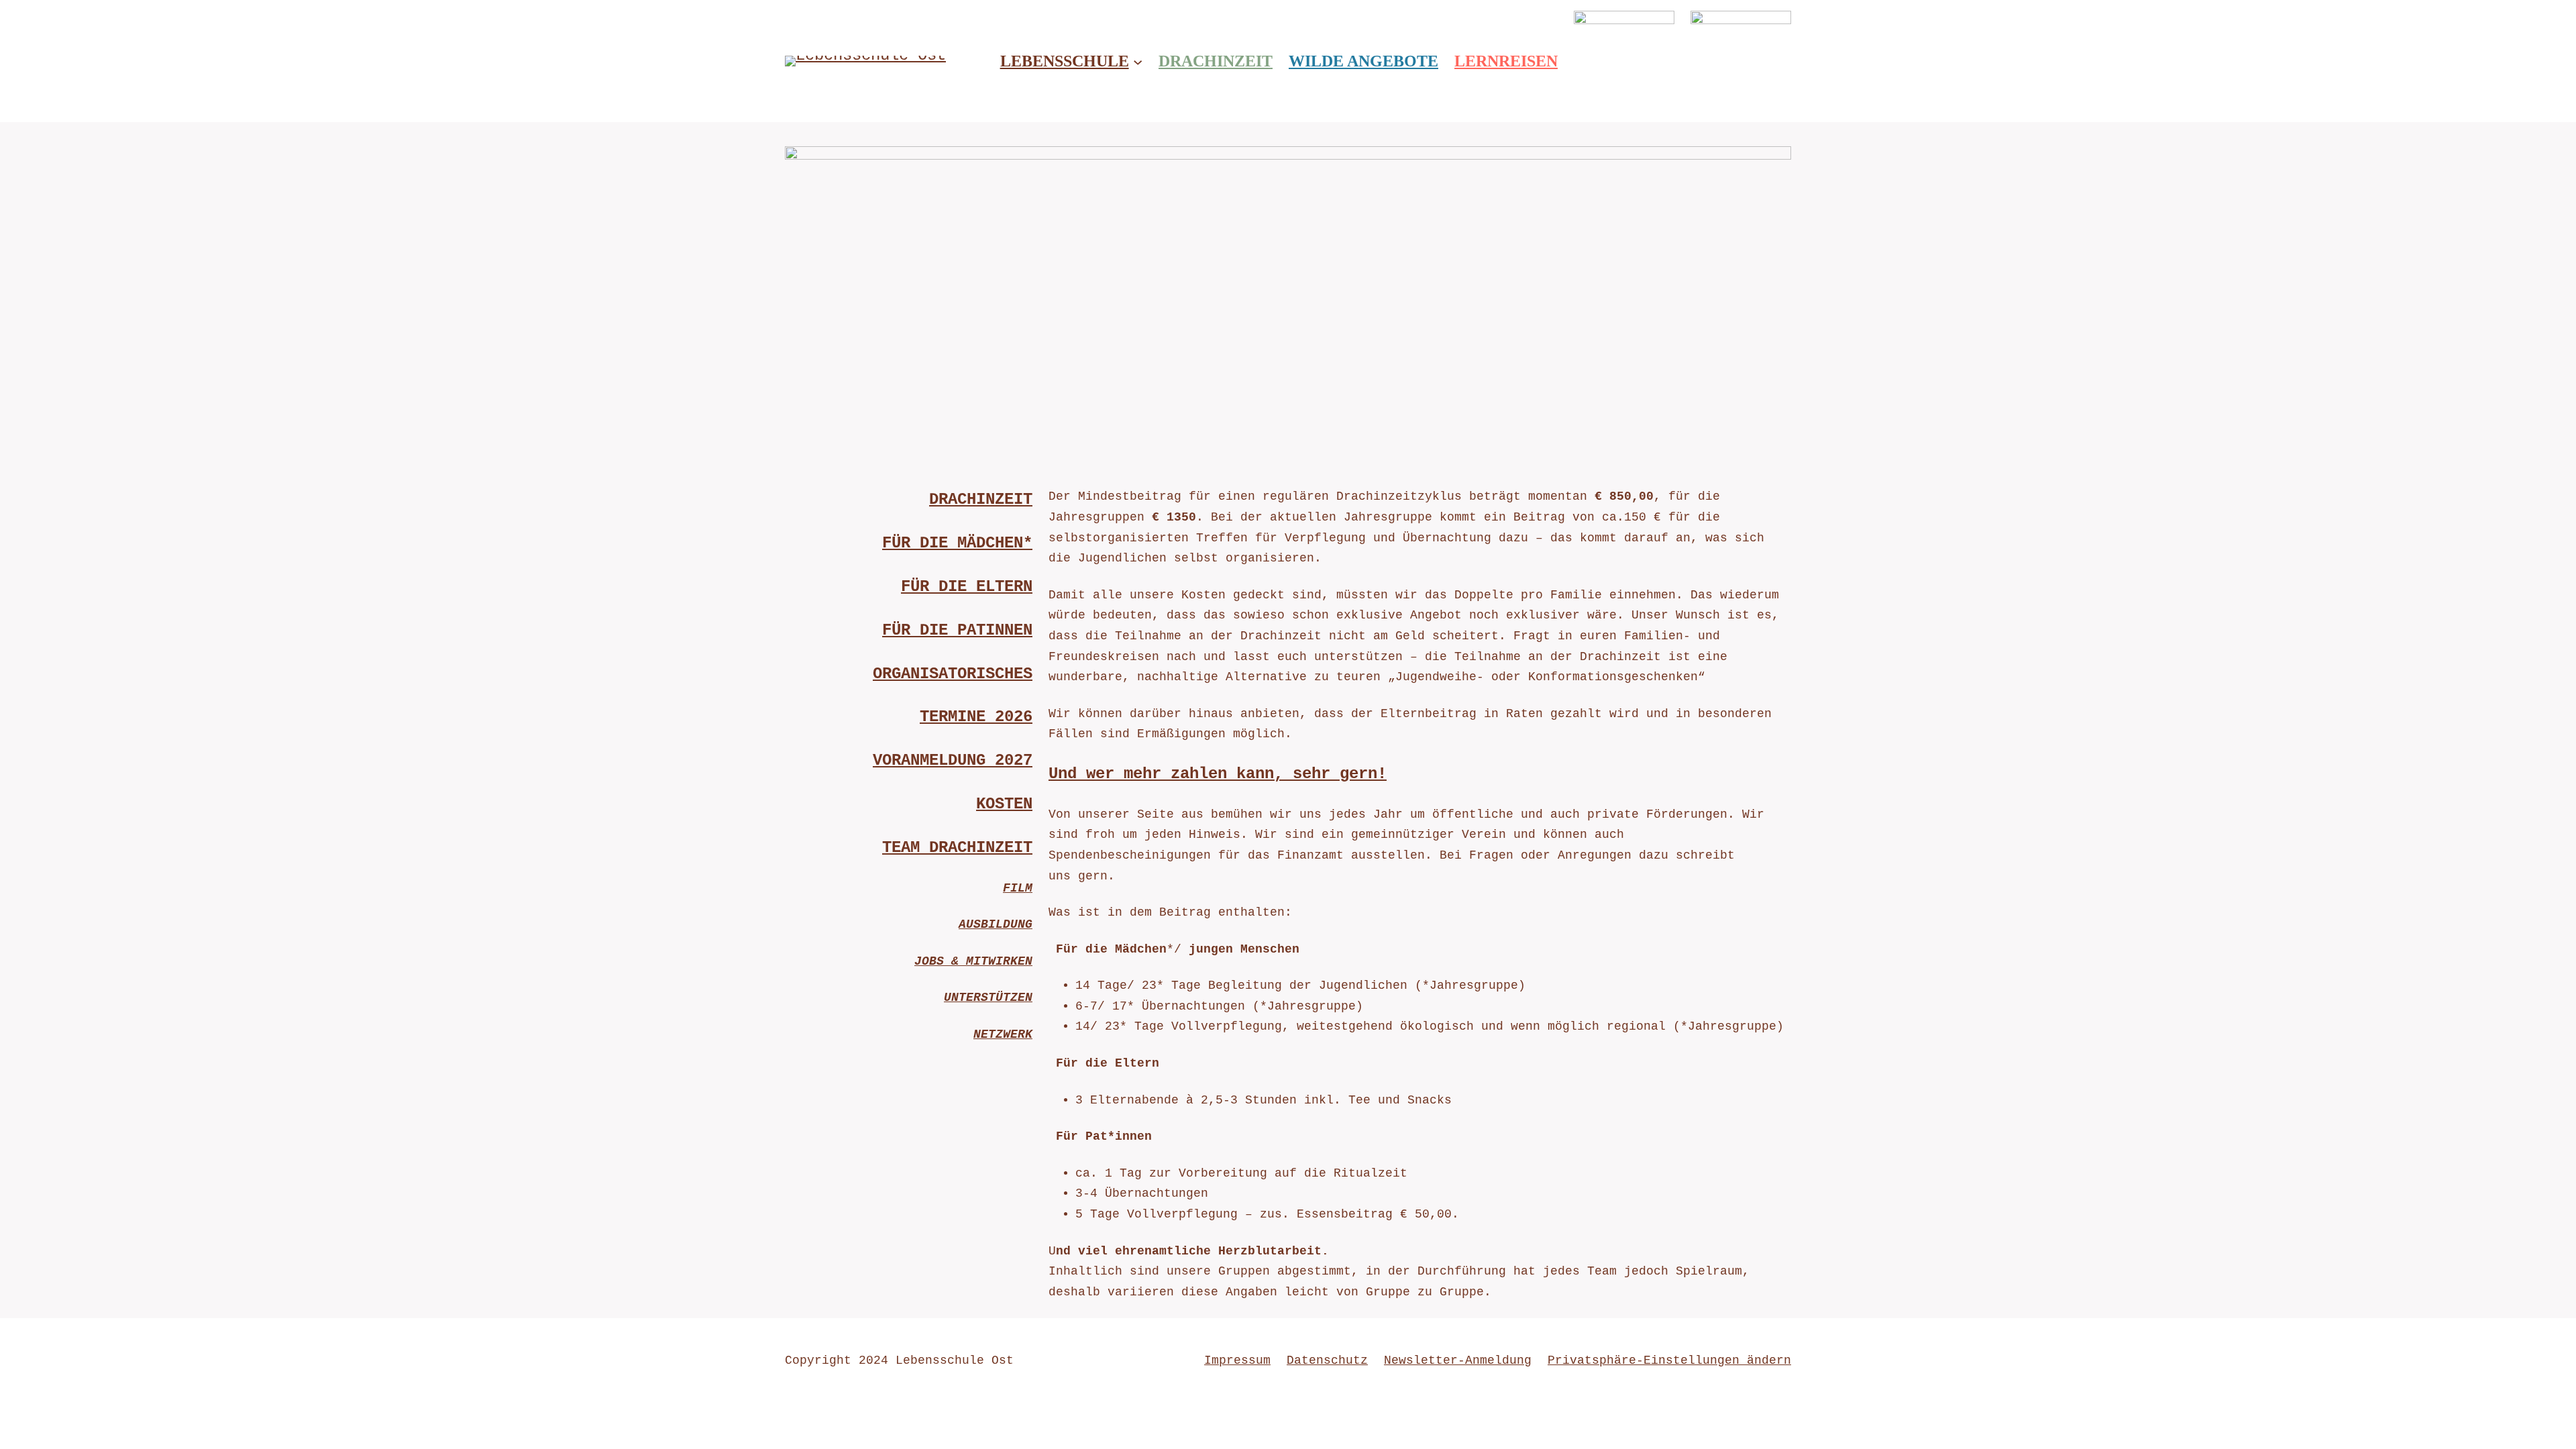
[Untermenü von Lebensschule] (1138, 61)
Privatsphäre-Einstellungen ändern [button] (1669, 1360)
